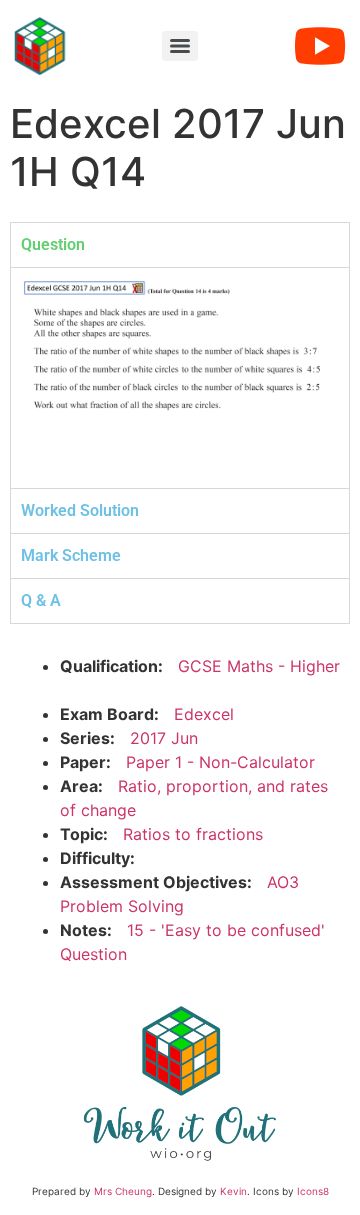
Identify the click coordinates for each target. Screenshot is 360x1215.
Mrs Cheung (123, 1191)
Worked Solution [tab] (80, 510)
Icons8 (313, 1191)
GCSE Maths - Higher (259, 666)
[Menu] (180, 46)
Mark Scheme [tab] (71, 555)
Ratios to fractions (193, 834)
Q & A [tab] (41, 600)
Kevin (233, 1191)
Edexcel (204, 714)
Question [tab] (53, 244)
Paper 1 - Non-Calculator (220, 762)
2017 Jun (164, 738)
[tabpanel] (180, 377)
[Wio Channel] (320, 46)
